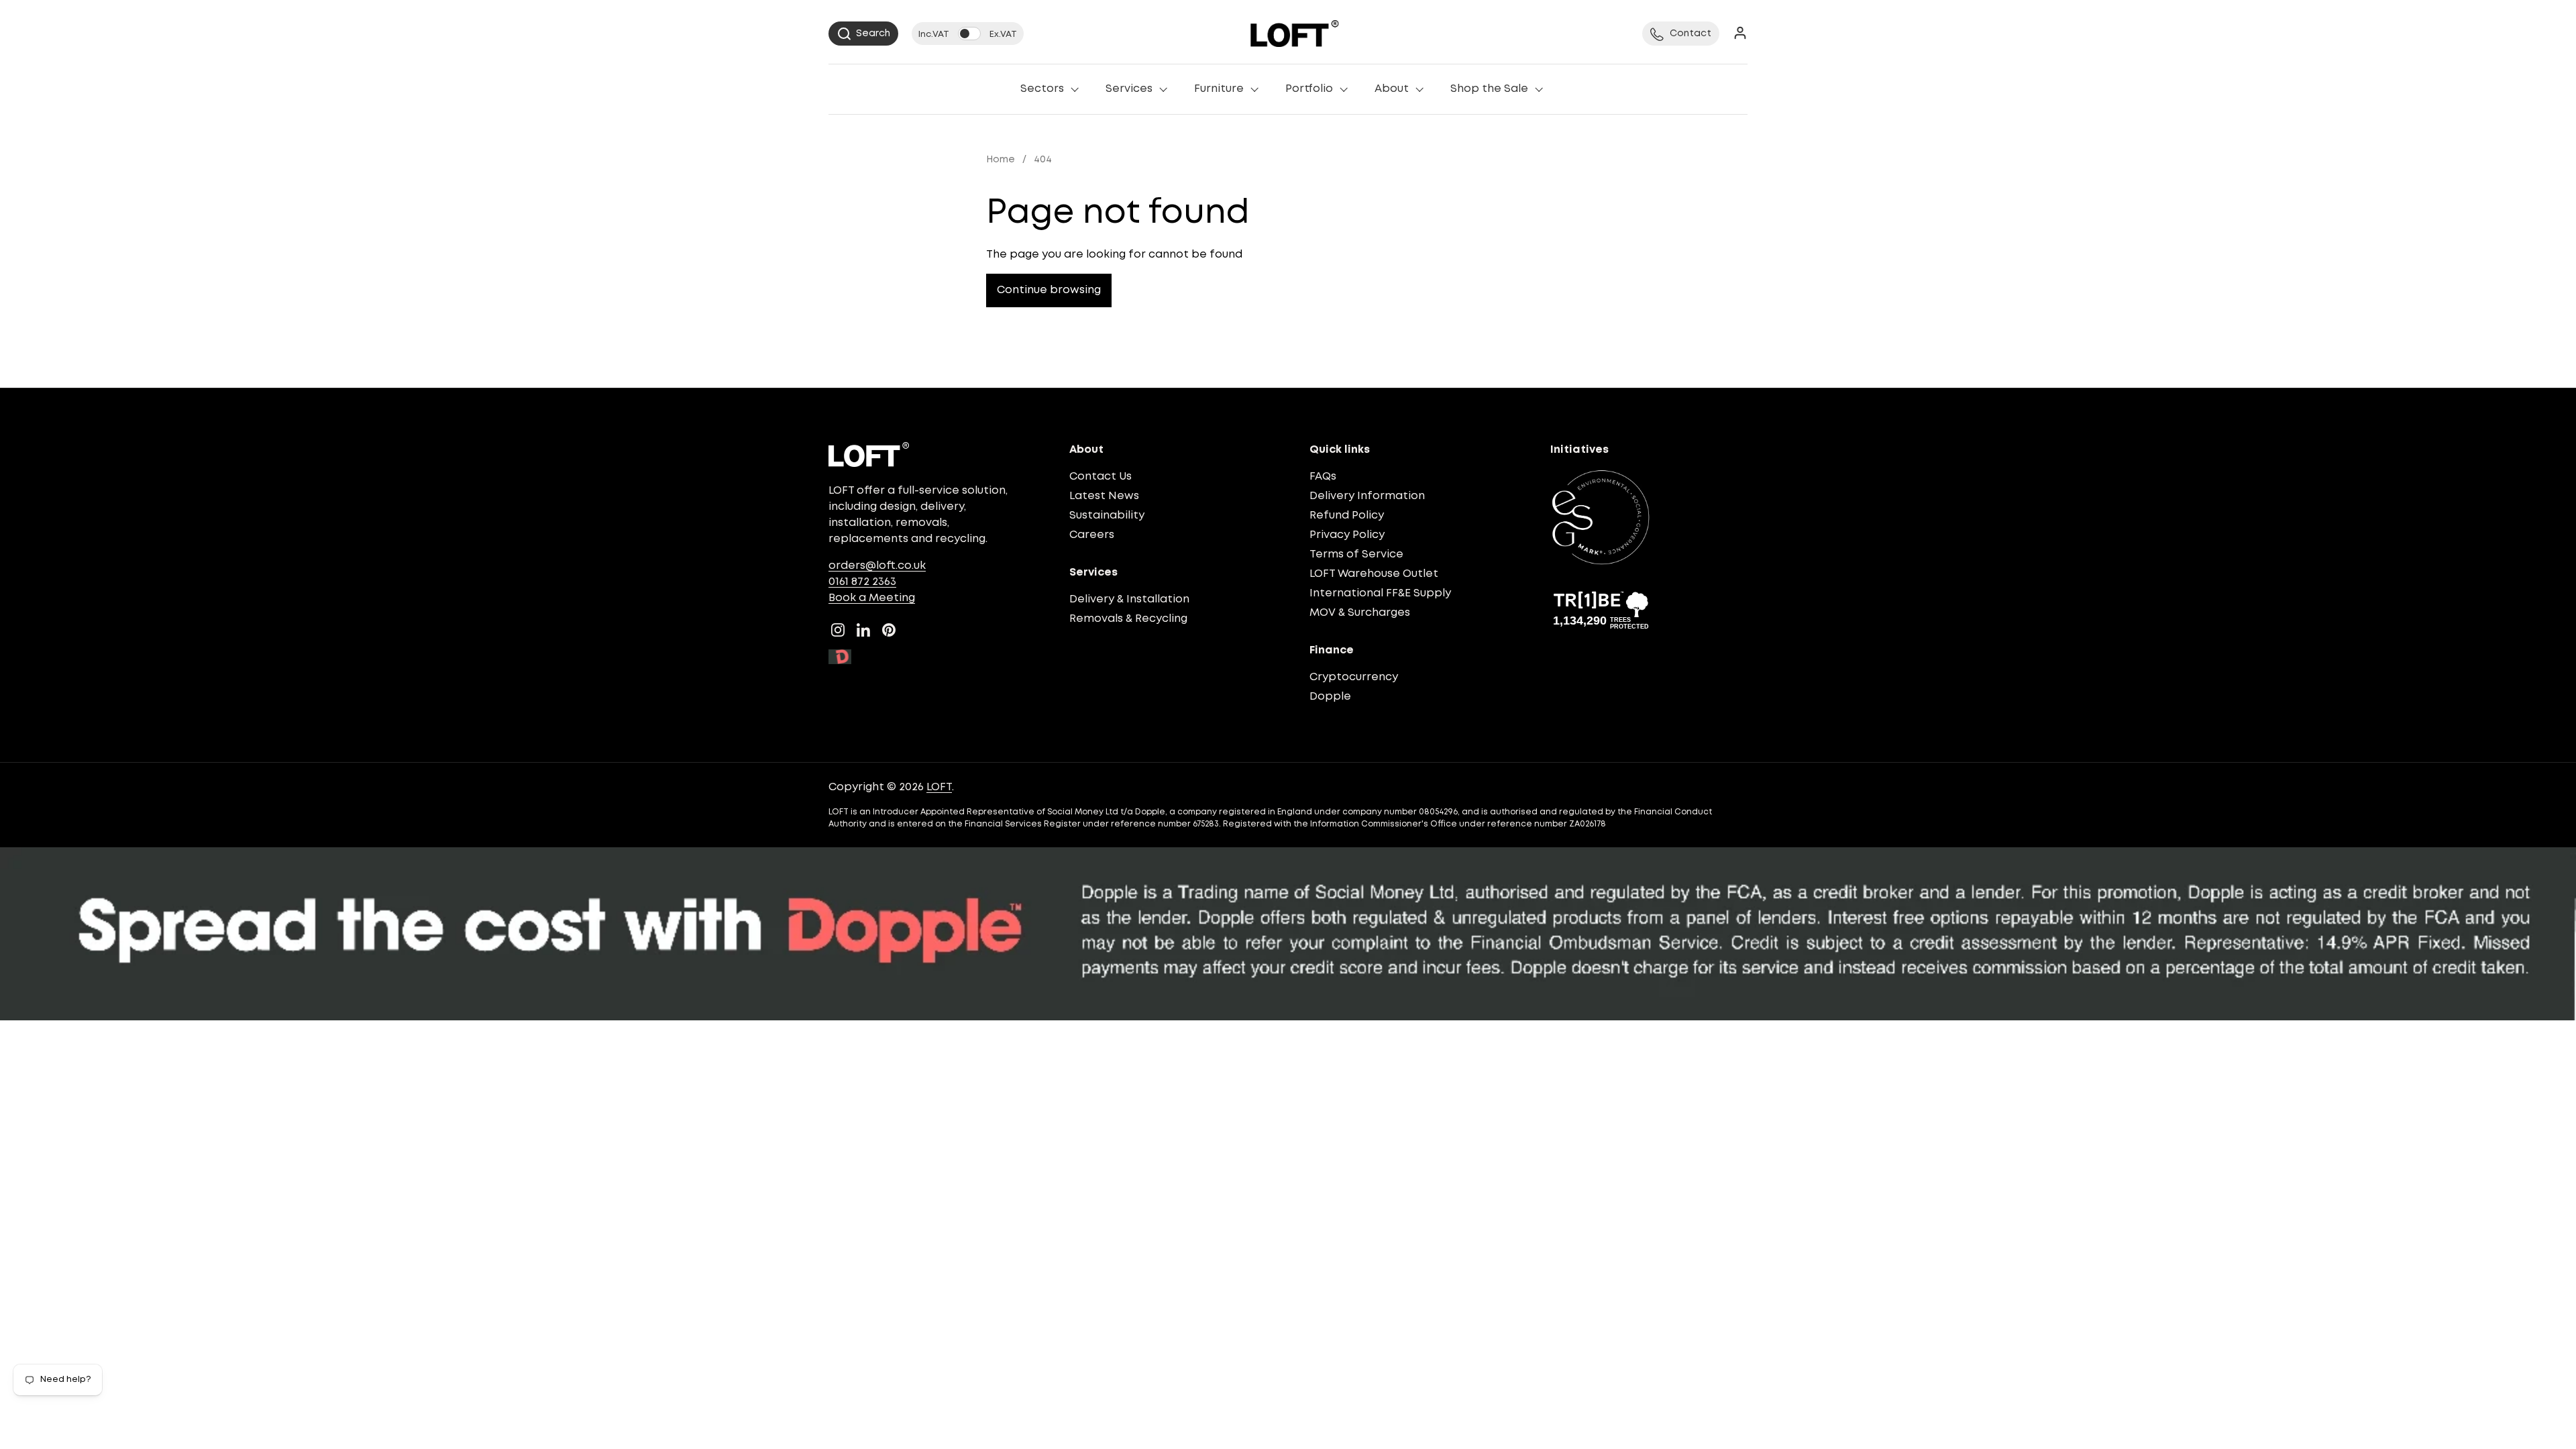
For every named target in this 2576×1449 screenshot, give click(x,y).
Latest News (1104, 496)
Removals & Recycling (1128, 619)
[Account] (1740, 34)
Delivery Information (1367, 496)
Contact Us (1101, 477)
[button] (863, 34)
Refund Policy (1347, 516)
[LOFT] (1294, 34)
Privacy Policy (1347, 535)
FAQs (1323, 477)
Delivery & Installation (1129, 599)
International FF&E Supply (1380, 593)
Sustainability (1107, 516)
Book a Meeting (872, 598)
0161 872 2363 (862, 582)
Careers (1092, 535)
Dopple (1330, 697)
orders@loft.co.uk (877, 566)
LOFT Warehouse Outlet (1374, 574)
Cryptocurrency (1354, 677)
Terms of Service (1356, 554)
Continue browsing (1049, 290)
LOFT (939, 787)
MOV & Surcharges (1360, 613)
